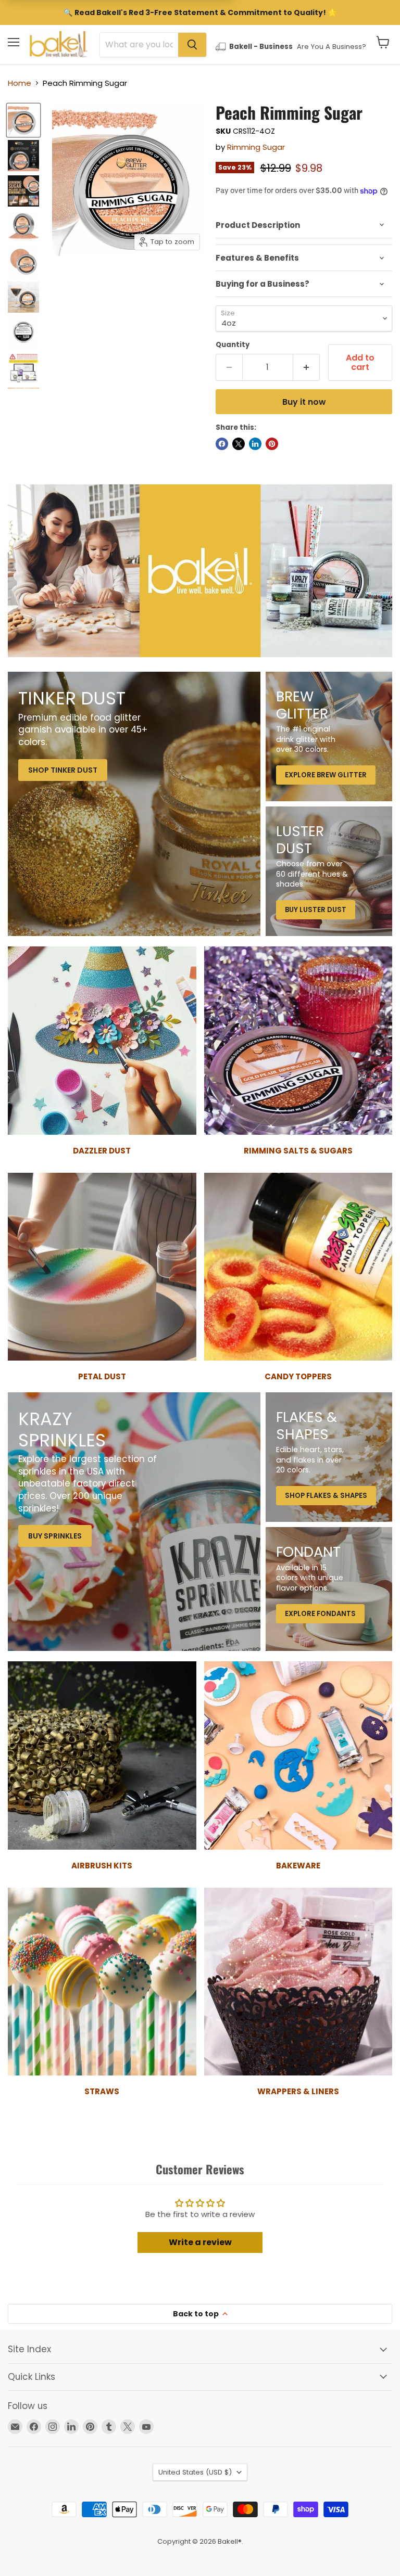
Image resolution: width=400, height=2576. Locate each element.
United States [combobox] (195, 2472)
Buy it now (304, 402)
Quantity (233, 345)
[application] (304, 225)
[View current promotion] (200, 14)
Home (20, 83)
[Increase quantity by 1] (307, 367)
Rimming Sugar (256, 147)
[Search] (192, 45)
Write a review (200, 2242)
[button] (383, 42)
